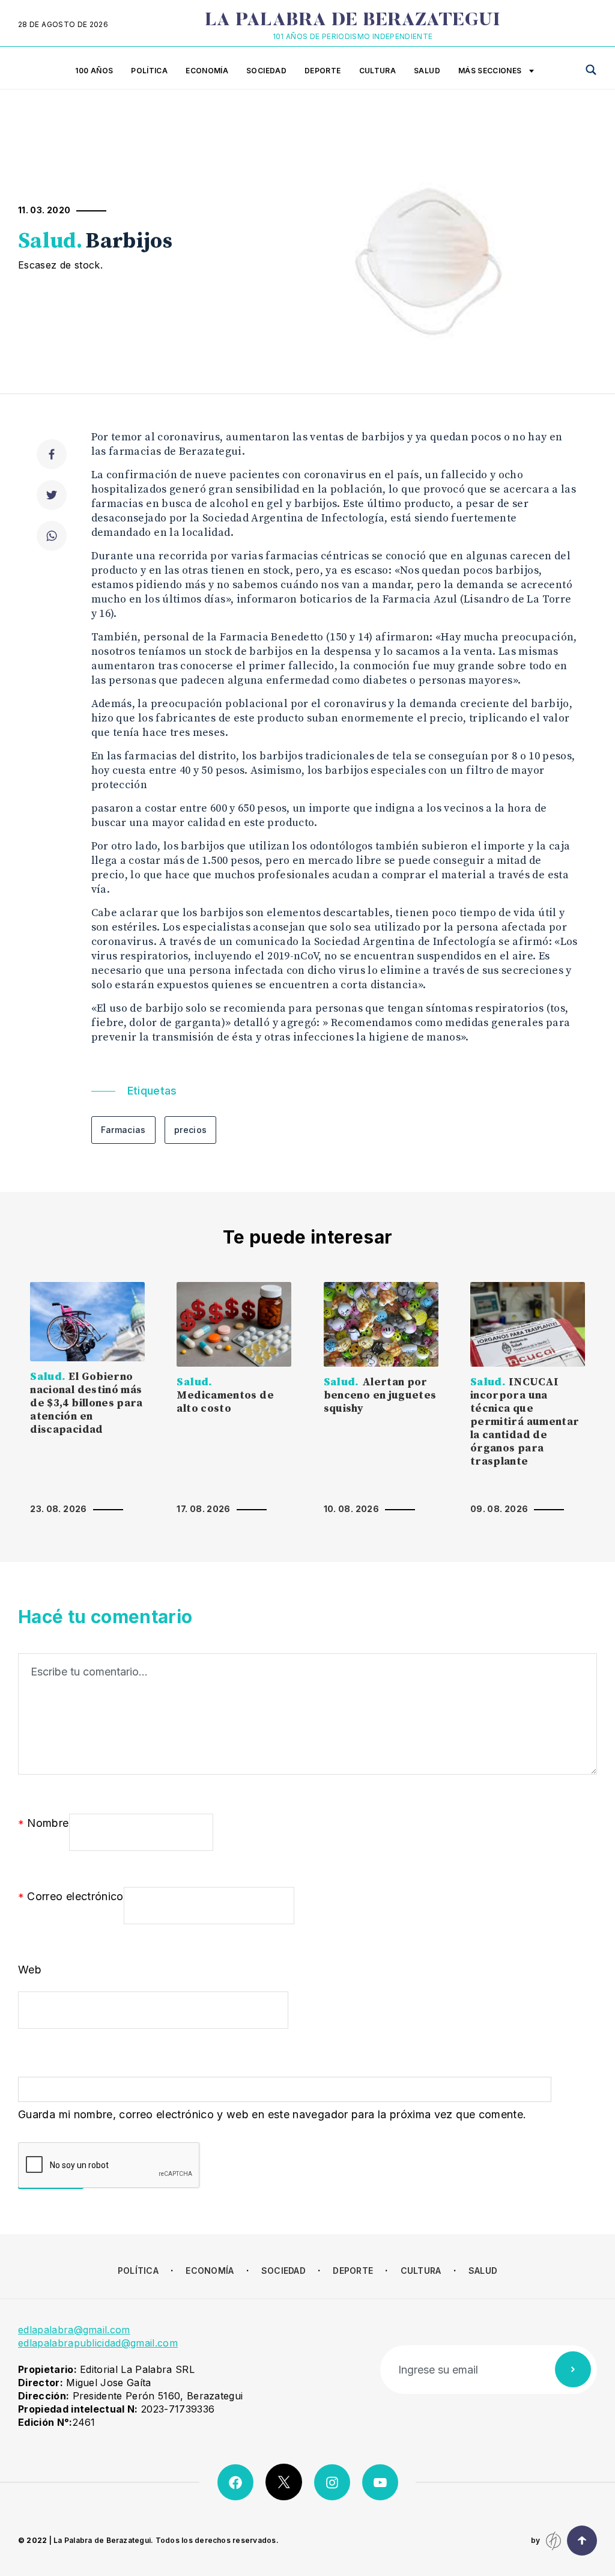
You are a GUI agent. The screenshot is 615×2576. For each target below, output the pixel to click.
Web (30, 1970)
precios (191, 1130)
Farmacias (123, 1130)
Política (149, 71)
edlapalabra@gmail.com (74, 2330)
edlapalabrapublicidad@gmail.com (98, 2343)
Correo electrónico (71, 1897)
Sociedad (266, 71)
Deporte (323, 71)
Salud (427, 71)
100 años (94, 71)
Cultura (378, 71)
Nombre (44, 1824)
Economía (207, 71)
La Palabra (353, 21)
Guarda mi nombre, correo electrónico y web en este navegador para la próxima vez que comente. (272, 2114)
